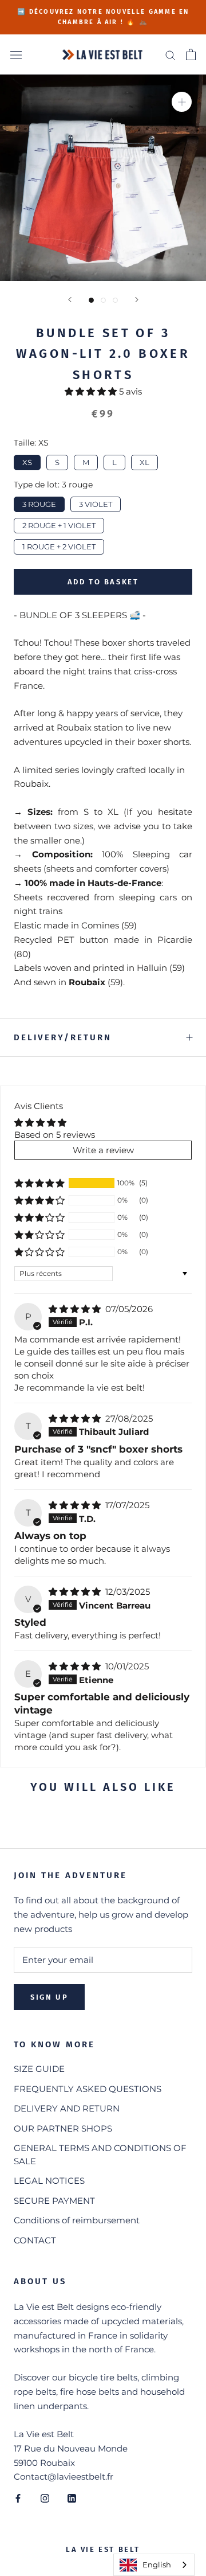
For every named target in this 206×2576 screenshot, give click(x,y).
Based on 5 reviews (55, 1135)
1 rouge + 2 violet (59, 545)
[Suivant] (137, 300)
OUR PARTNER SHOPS (63, 2128)
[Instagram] (45, 2498)
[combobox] (154, 2565)
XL (144, 461)
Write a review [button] (103, 1150)
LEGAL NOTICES (49, 2181)
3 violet (96, 503)
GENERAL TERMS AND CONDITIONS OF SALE (100, 2155)
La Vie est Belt (103, 2549)
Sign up (49, 1997)
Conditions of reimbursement (77, 2220)
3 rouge (39, 503)
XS (27, 461)
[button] (92, 391)
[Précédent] (70, 300)
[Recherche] (171, 55)
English (157, 2565)
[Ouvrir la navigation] (16, 54)
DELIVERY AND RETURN (67, 2108)
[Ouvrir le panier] (191, 54)
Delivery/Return (63, 1037)
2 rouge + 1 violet (59, 524)
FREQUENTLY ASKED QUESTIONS (88, 2089)
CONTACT (35, 2240)
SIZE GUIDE (39, 2069)
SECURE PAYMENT (54, 2201)
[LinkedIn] (72, 2498)
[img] (76, 1309)
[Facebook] (18, 2498)
